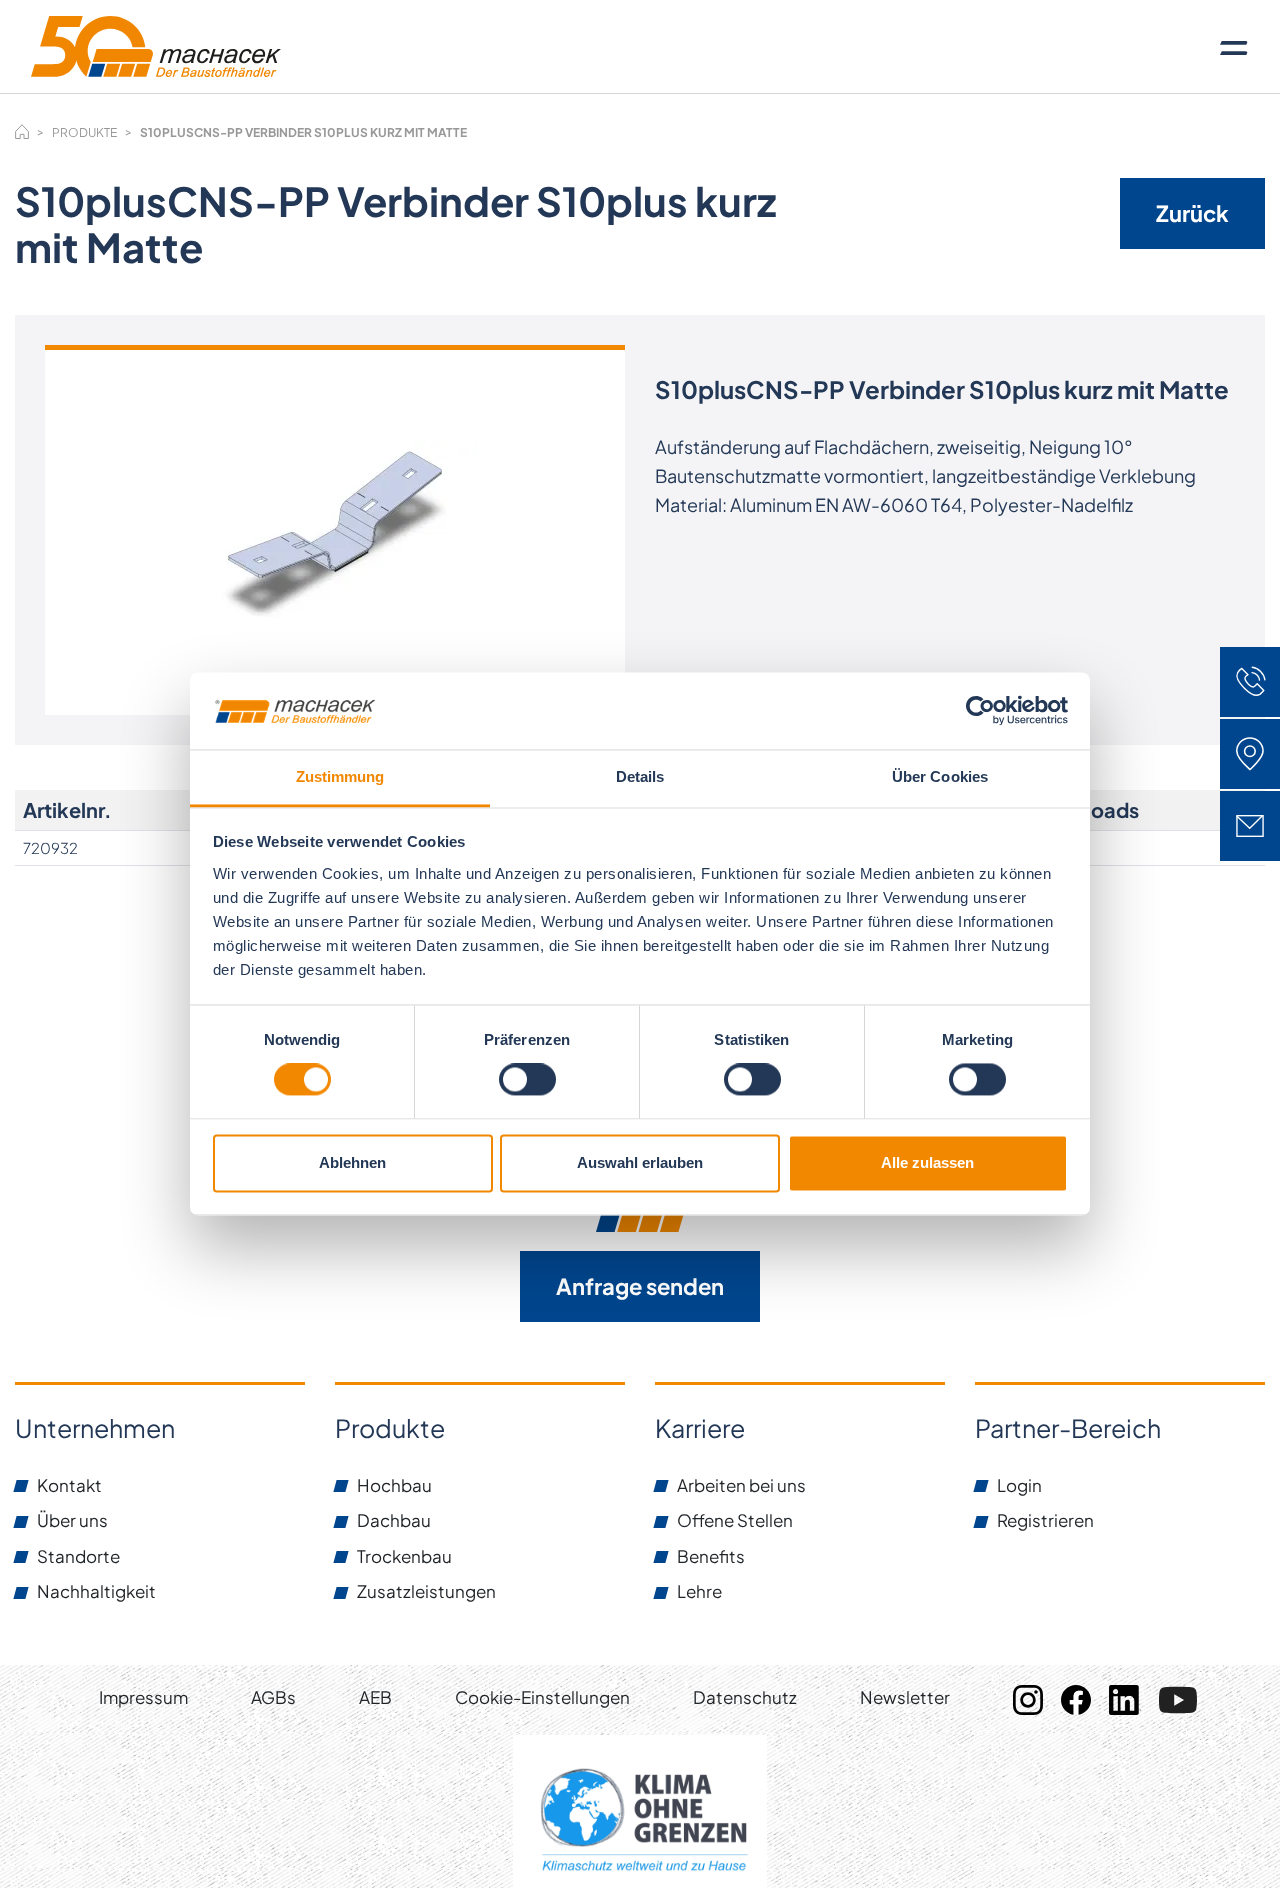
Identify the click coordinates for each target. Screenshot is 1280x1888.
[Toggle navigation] (1234, 47)
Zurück (1192, 213)
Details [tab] (640, 776)
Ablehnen (352, 1162)
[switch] (527, 1080)
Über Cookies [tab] (940, 776)
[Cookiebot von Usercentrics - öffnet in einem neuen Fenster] (980, 711)
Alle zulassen (927, 1162)
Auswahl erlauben (640, 1162)
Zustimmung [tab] (340, 776)
